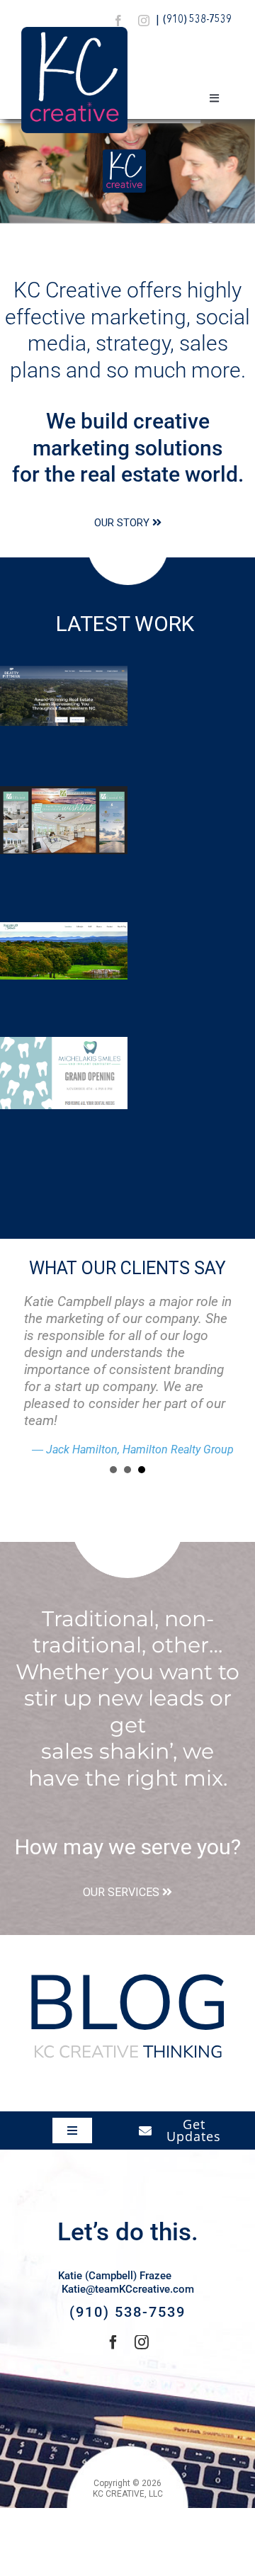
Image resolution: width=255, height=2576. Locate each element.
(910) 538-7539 (197, 20)
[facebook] (118, 21)
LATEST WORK (127, 624)
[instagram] (144, 21)
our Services (121, 1892)
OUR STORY (122, 523)
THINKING (128, 2052)
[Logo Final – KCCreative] (74, 32)
